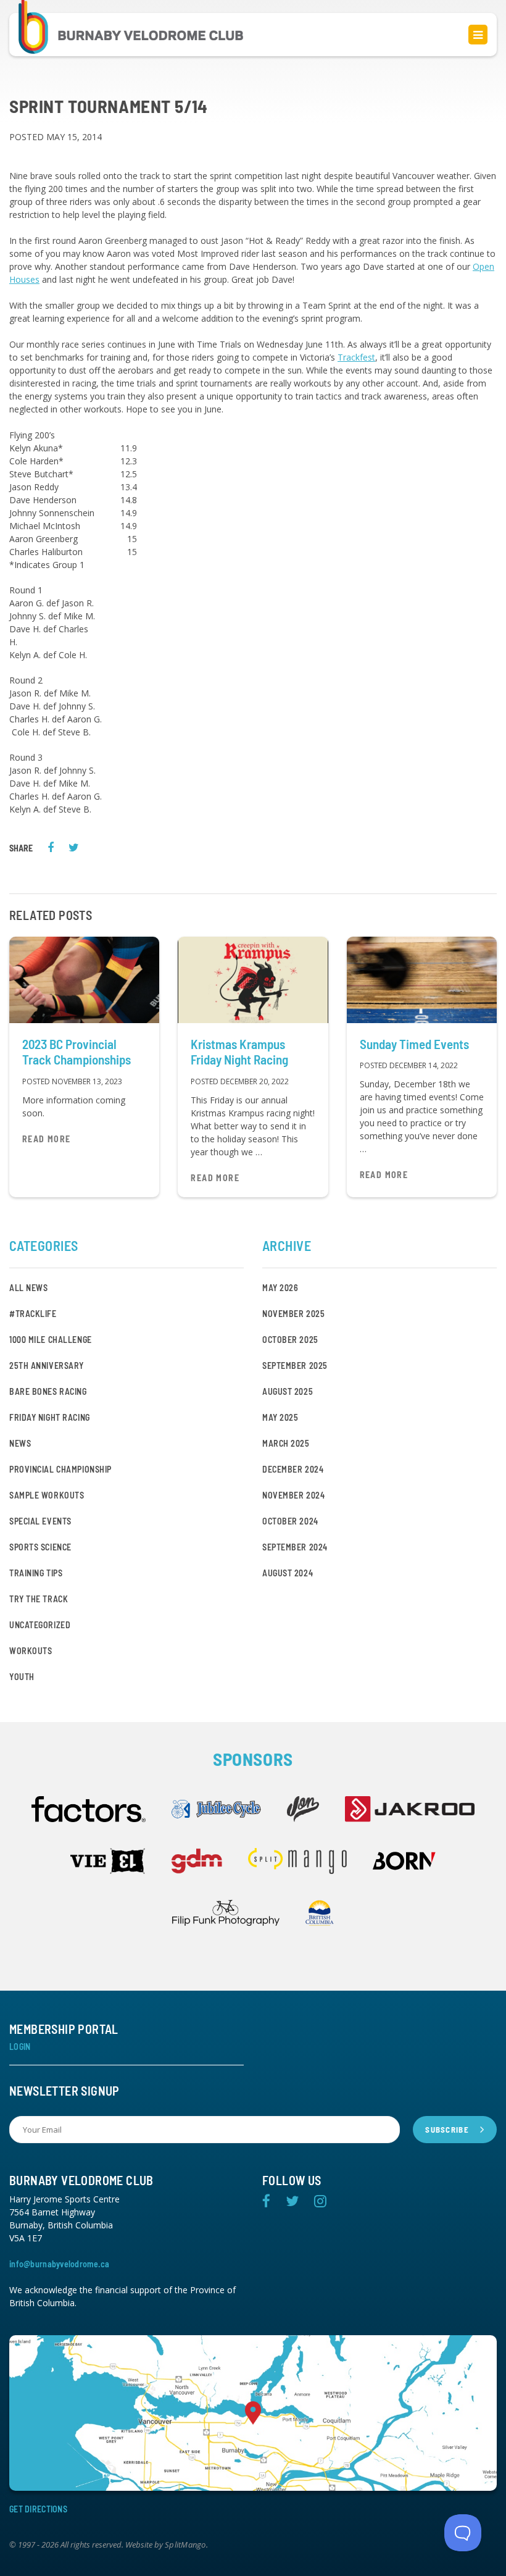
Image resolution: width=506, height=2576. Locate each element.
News (20, 1443)
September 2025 (295, 1365)
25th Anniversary (47, 1365)
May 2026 (280, 1288)
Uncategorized (40, 1625)
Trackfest (356, 357)
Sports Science (40, 1547)
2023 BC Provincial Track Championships (77, 1052)
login (20, 2047)
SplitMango (185, 2545)
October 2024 (290, 1521)
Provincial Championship (60, 1469)
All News (28, 1288)
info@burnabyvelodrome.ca (60, 2264)
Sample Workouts (47, 1495)
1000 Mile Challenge (51, 1340)
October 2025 (290, 1340)
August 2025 (288, 1391)
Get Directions (38, 2509)
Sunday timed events (414, 1044)
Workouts (31, 1651)
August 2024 (288, 1573)
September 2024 (295, 1547)
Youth (22, 1677)
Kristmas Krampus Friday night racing (239, 1052)
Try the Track (39, 1599)
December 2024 (293, 1469)
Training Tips (36, 1573)
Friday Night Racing (50, 1417)
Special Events (40, 1521)
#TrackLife (33, 1314)
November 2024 (293, 1495)
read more (47, 1139)
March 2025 (286, 1443)
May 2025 (280, 1417)
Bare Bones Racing (48, 1391)
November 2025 (293, 1314)
